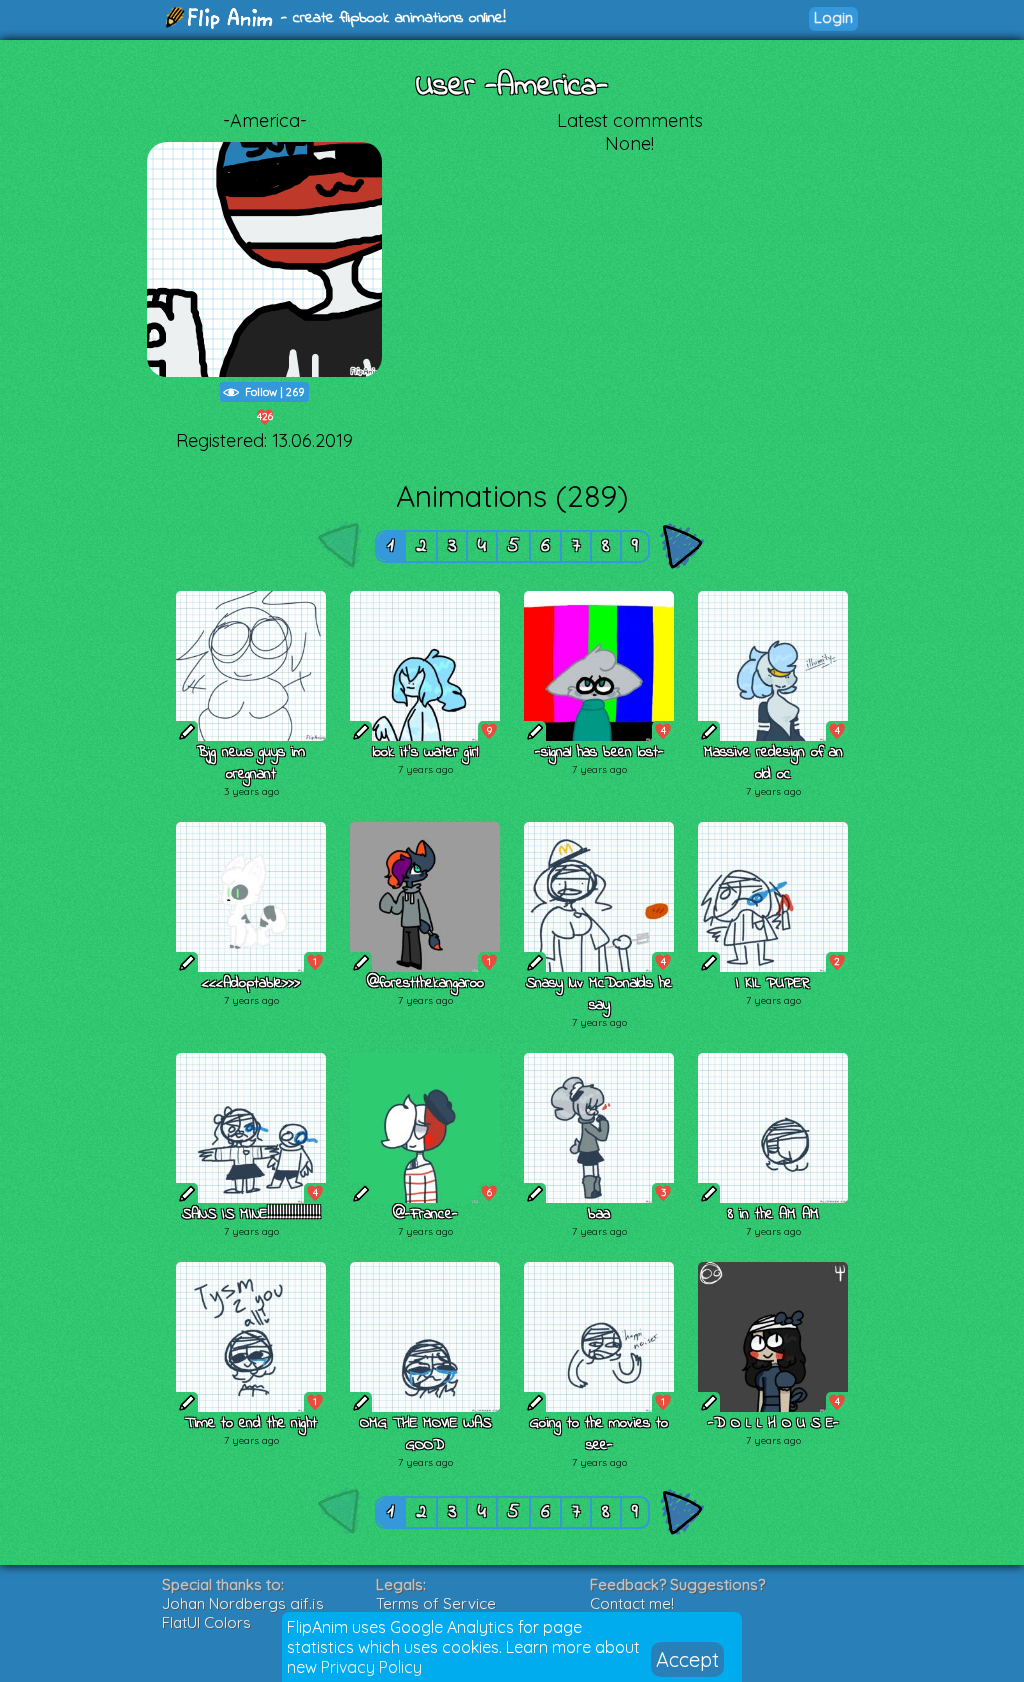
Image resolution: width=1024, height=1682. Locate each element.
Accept (687, 1659)
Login (833, 17)
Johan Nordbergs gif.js (243, 1603)
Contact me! (632, 1603)
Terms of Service (436, 1603)
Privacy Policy (371, 1667)
